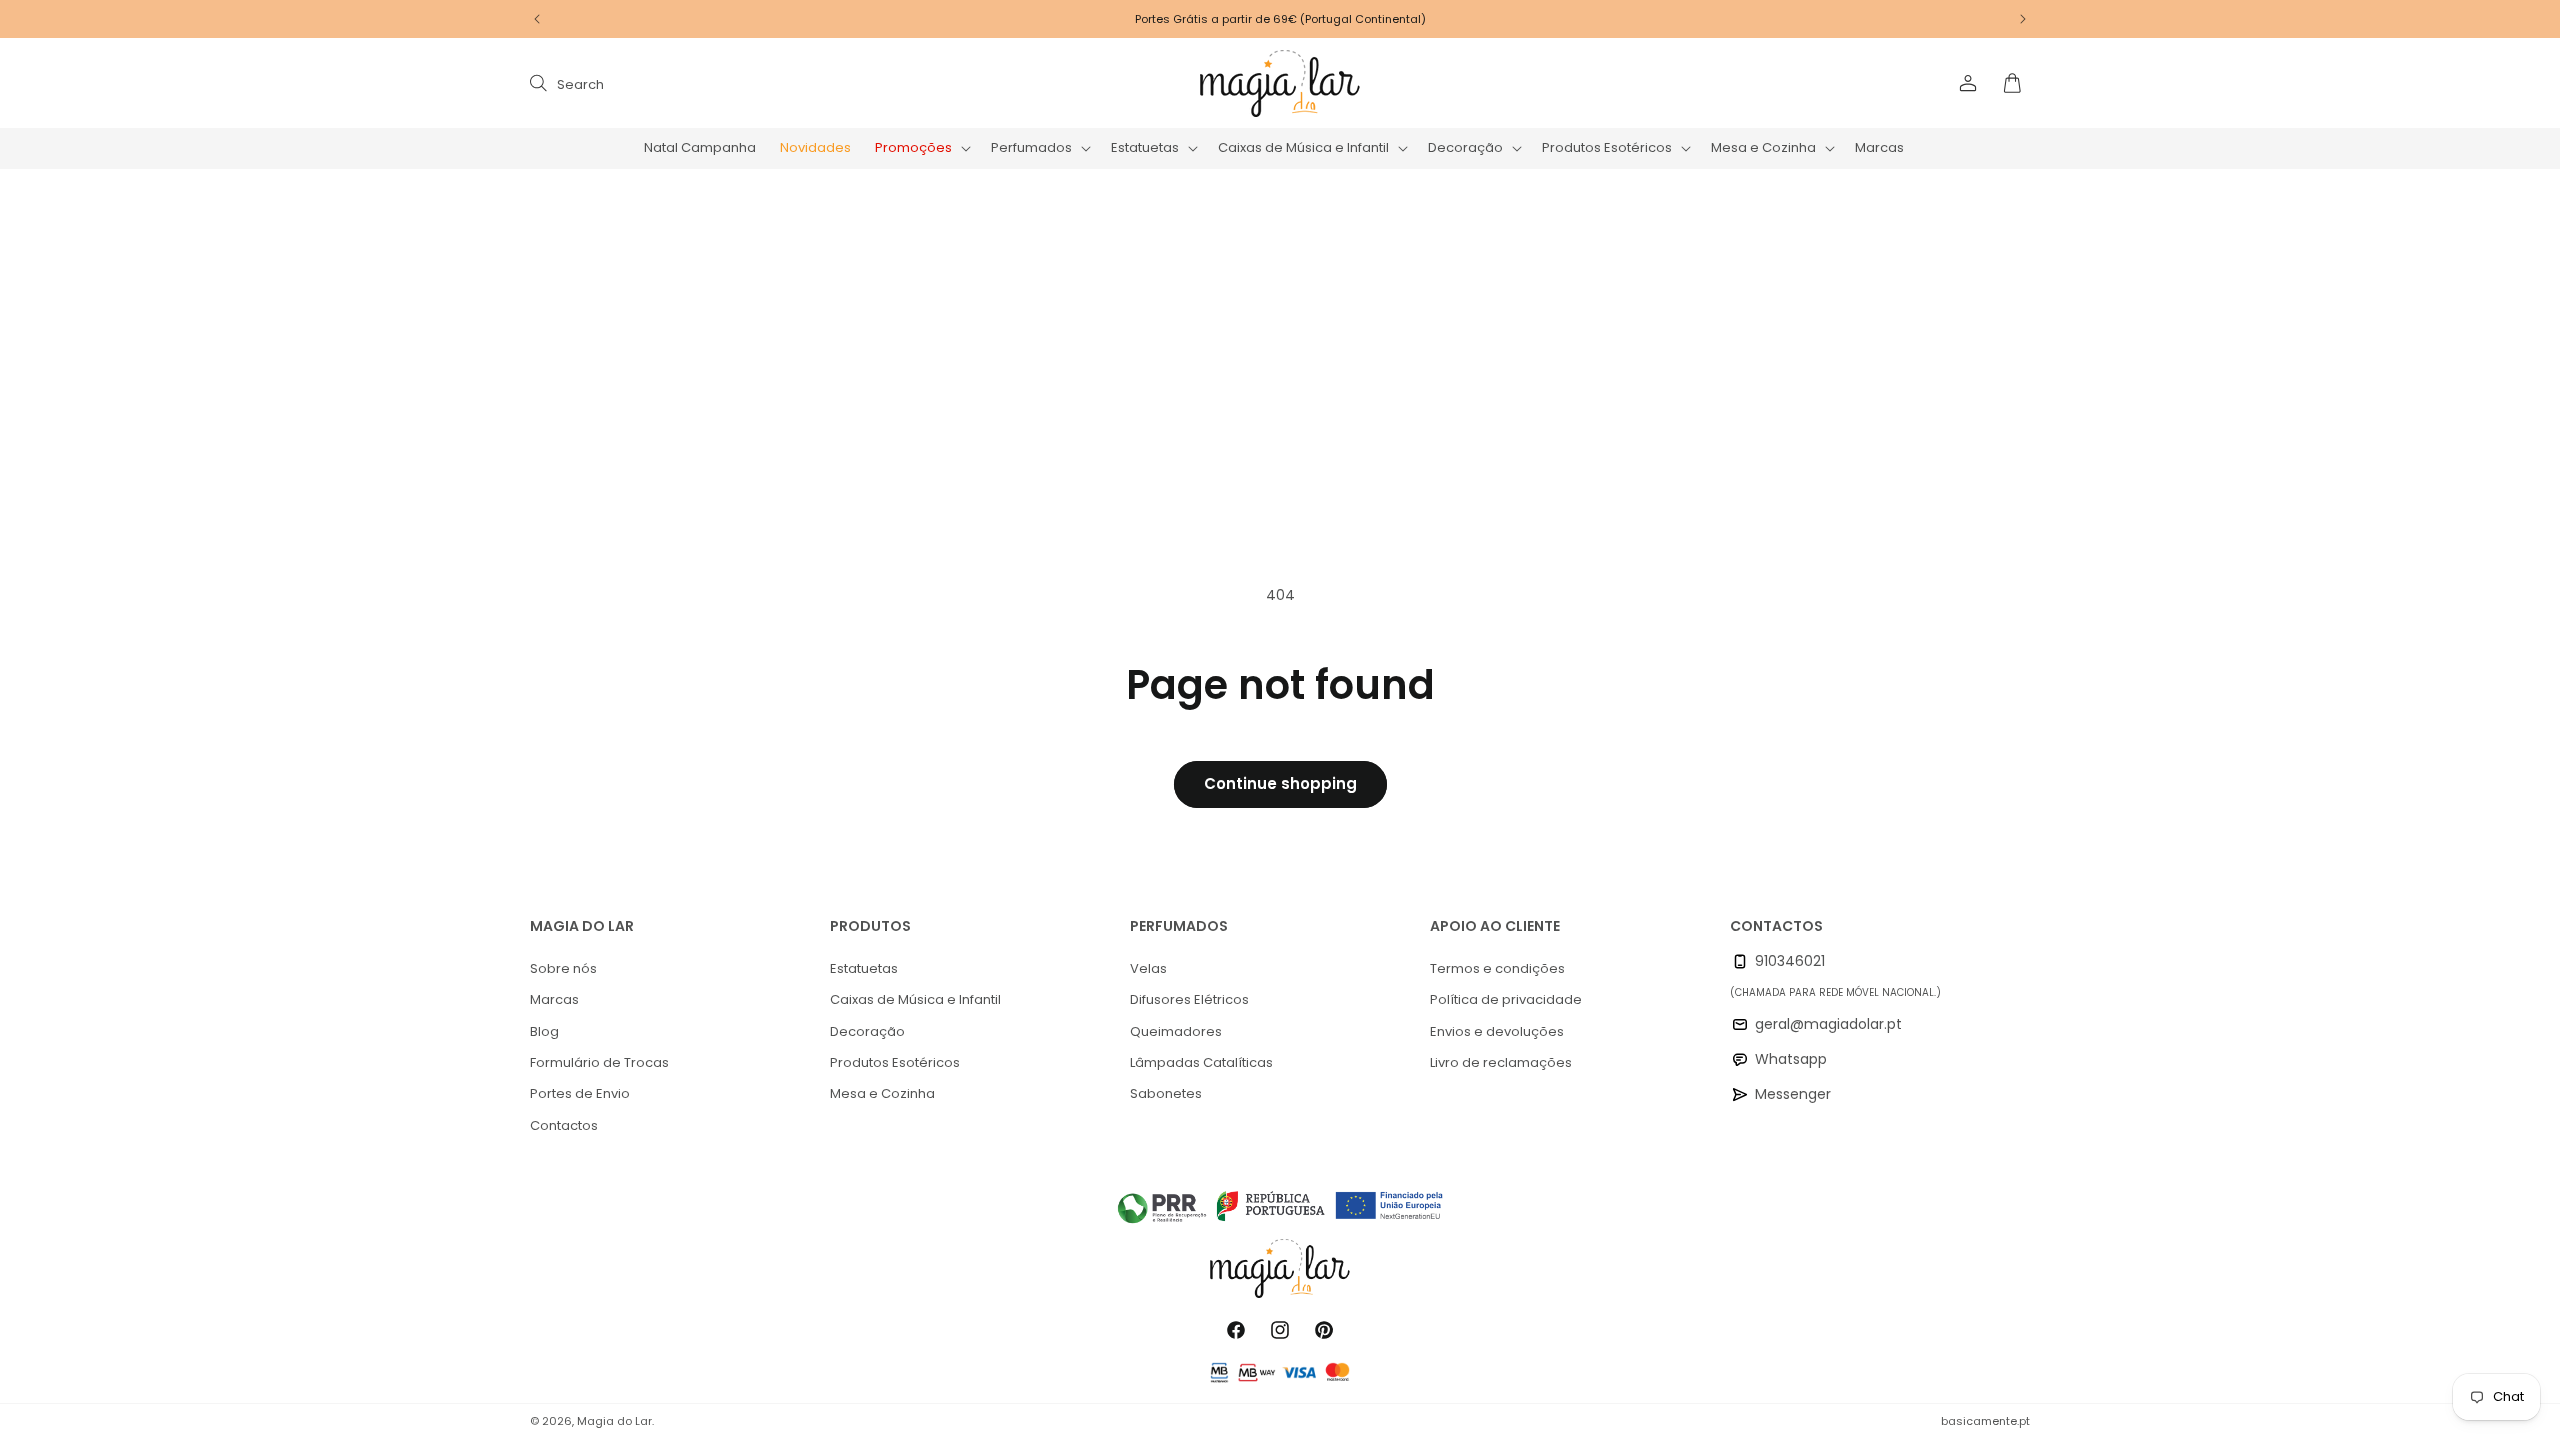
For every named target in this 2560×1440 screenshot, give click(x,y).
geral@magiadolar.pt (1828, 1024)
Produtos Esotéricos (895, 1062)
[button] (921, 148)
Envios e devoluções (1497, 1031)
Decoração (867, 1031)
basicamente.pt (1985, 1421)
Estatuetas (864, 968)
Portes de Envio (580, 1093)
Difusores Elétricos (1189, 999)
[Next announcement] (2023, 19)
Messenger (1793, 1094)
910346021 (1790, 961)
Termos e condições (1497, 968)
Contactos (564, 1125)
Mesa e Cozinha (882, 1093)
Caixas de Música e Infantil (915, 999)
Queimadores (1176, 1031)
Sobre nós (563, 968)
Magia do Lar (614, 1421)
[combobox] (732, 83)
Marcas (554, 999)
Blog (544, 1031)
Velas (1148, 968)
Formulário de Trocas (599, 1062)
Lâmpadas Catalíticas (1201, 1062)
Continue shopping (1280, 783)
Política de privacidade (1506, 999)
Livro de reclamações (1501, 1062)
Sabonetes (1166, 1093)
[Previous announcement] (537, 19)
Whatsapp (1791, 1059)
